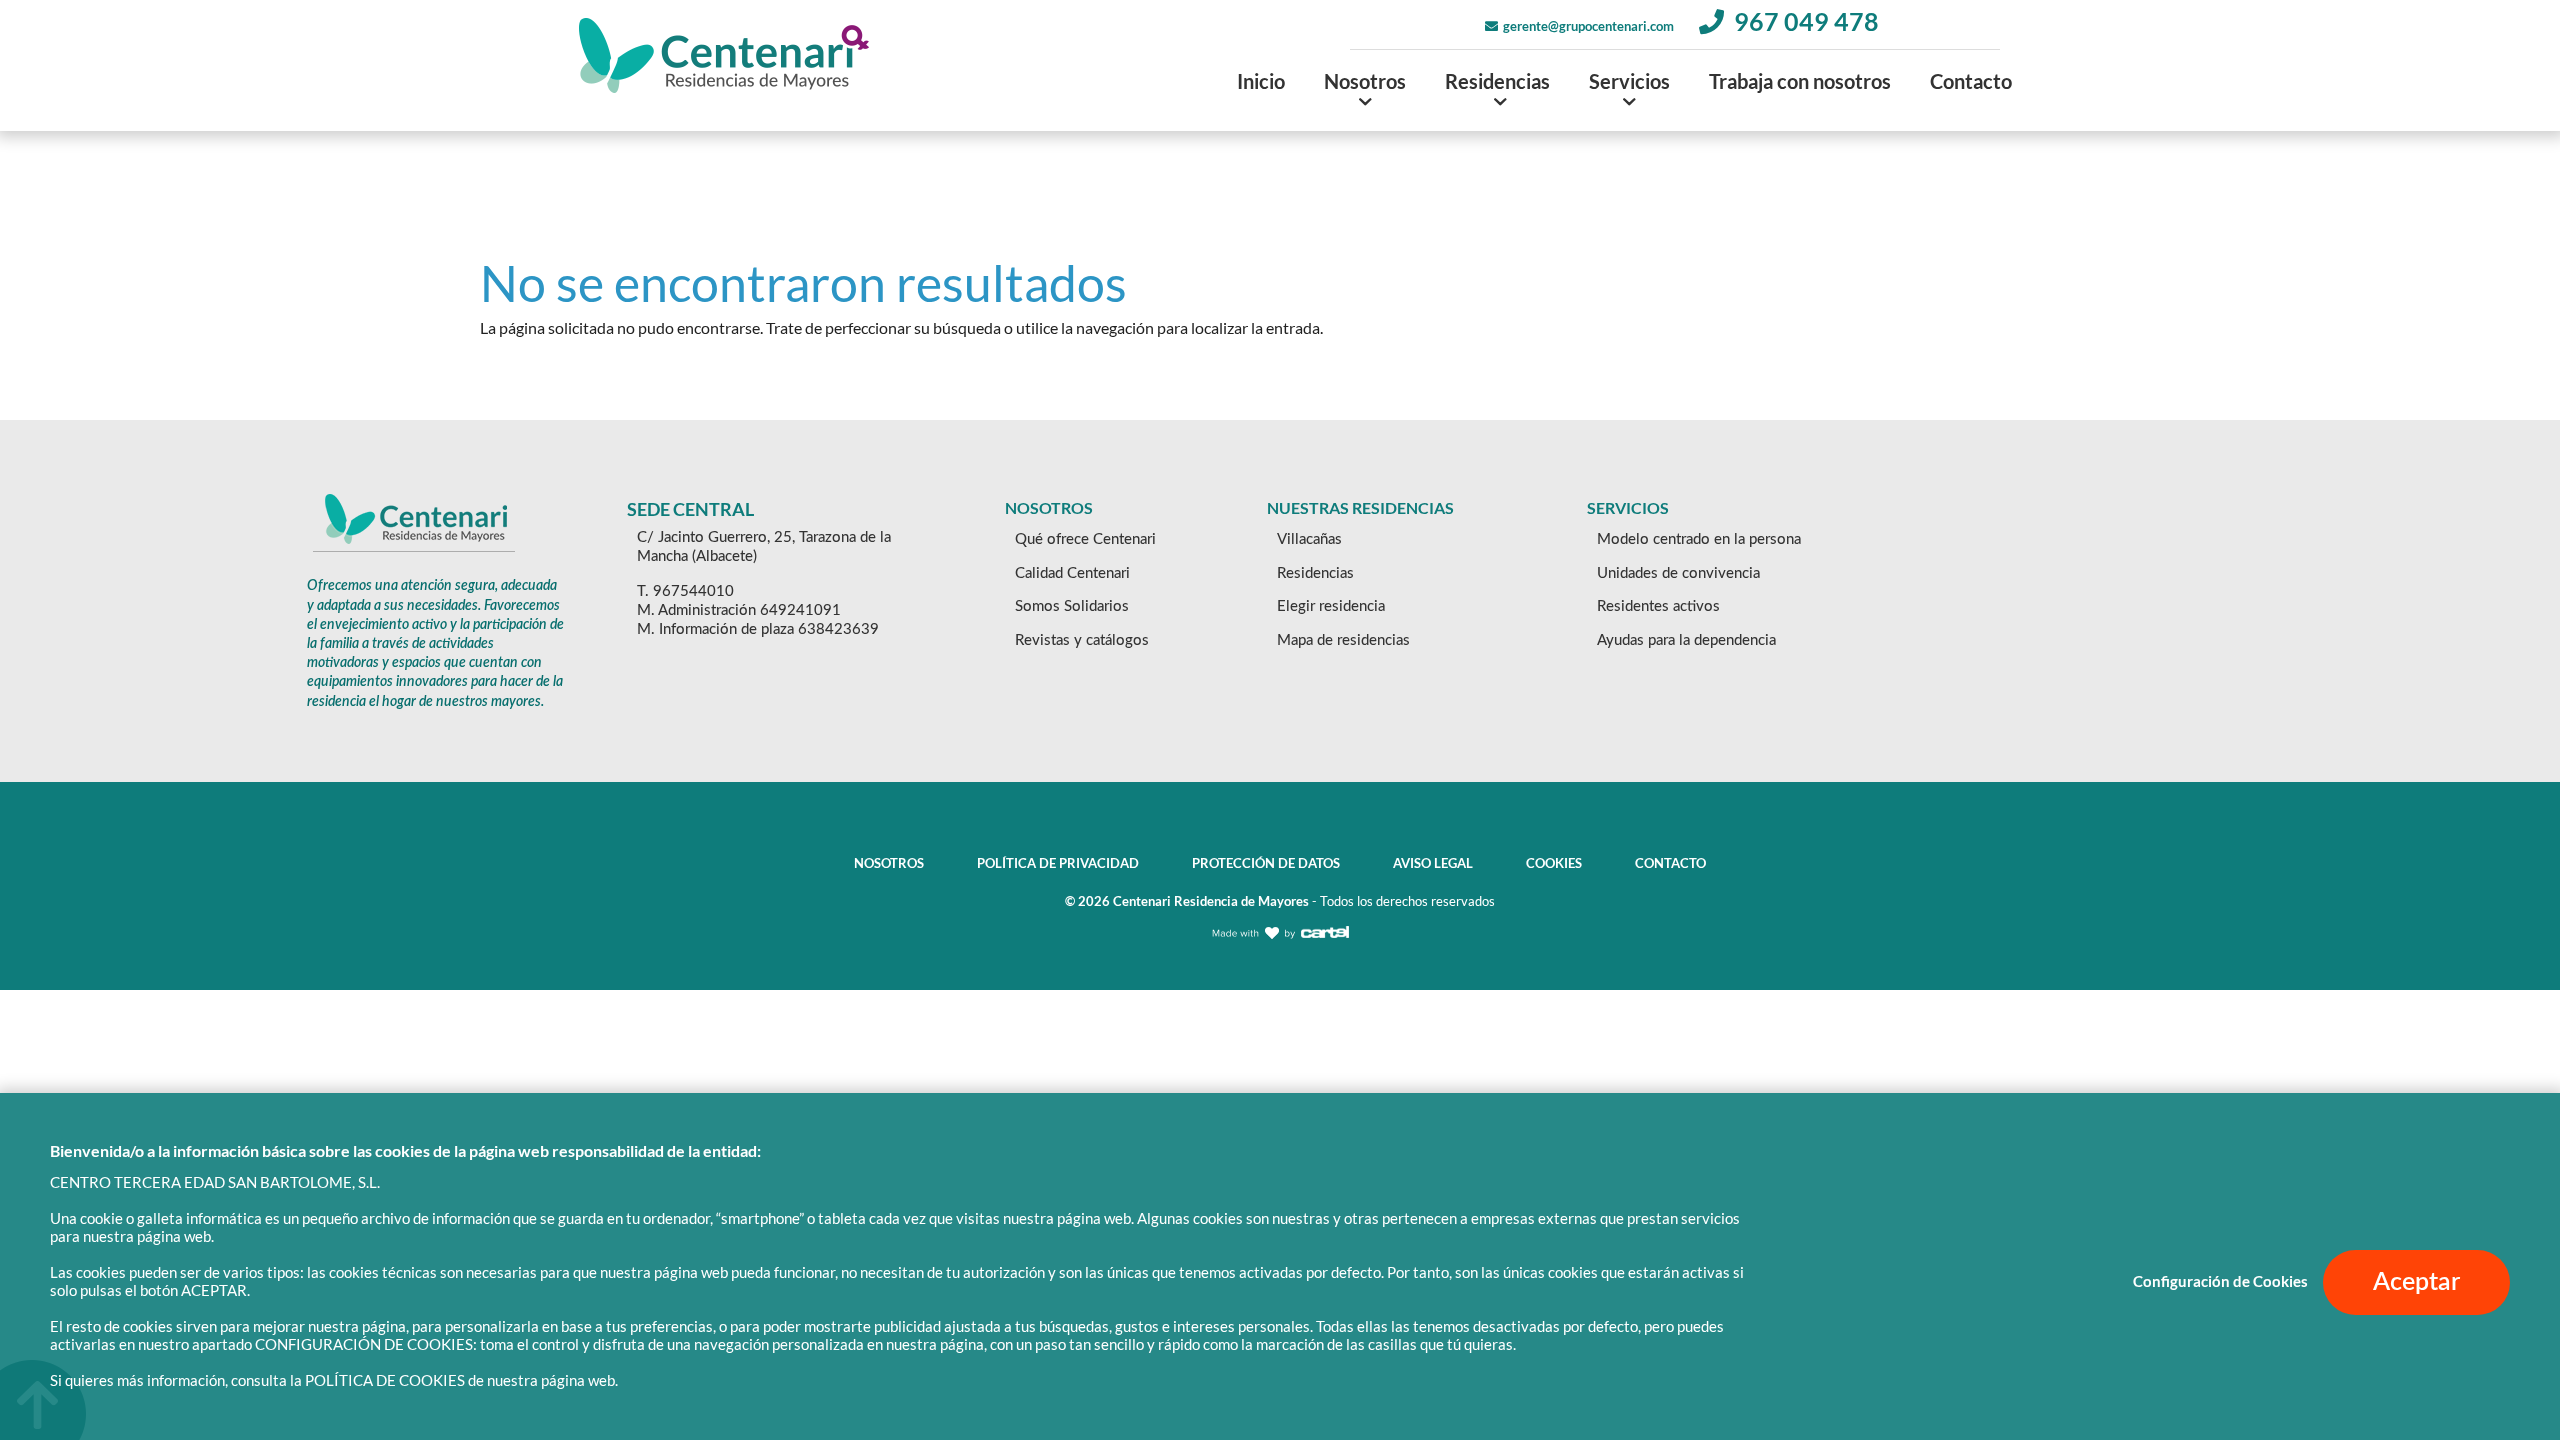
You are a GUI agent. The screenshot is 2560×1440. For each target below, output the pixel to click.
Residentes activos (1658, 606)
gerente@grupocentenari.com (1588, 26)
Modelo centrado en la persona (1699, 539)
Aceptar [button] (2416, 1282)
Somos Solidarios (1072, 606)
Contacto (1971, 81)
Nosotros (1365, 81)
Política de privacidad (1058, 863)
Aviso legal (1433, 863)
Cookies (1554, 863)
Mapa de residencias (1343, 640)
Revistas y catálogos (1082, 640)
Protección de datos (1266, 863)
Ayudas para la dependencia (1686, 640)
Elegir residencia (1331, 606)
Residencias (1497, 81)
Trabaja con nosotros (1800, 81)
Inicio (1261, 81)
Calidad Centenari (1072, 573)
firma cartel (1280, 948)
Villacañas (1309, 539)
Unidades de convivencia (1678, 573)
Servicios (1629, 81)
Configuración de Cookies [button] (2220, 1281)
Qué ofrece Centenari (1085, 539)
